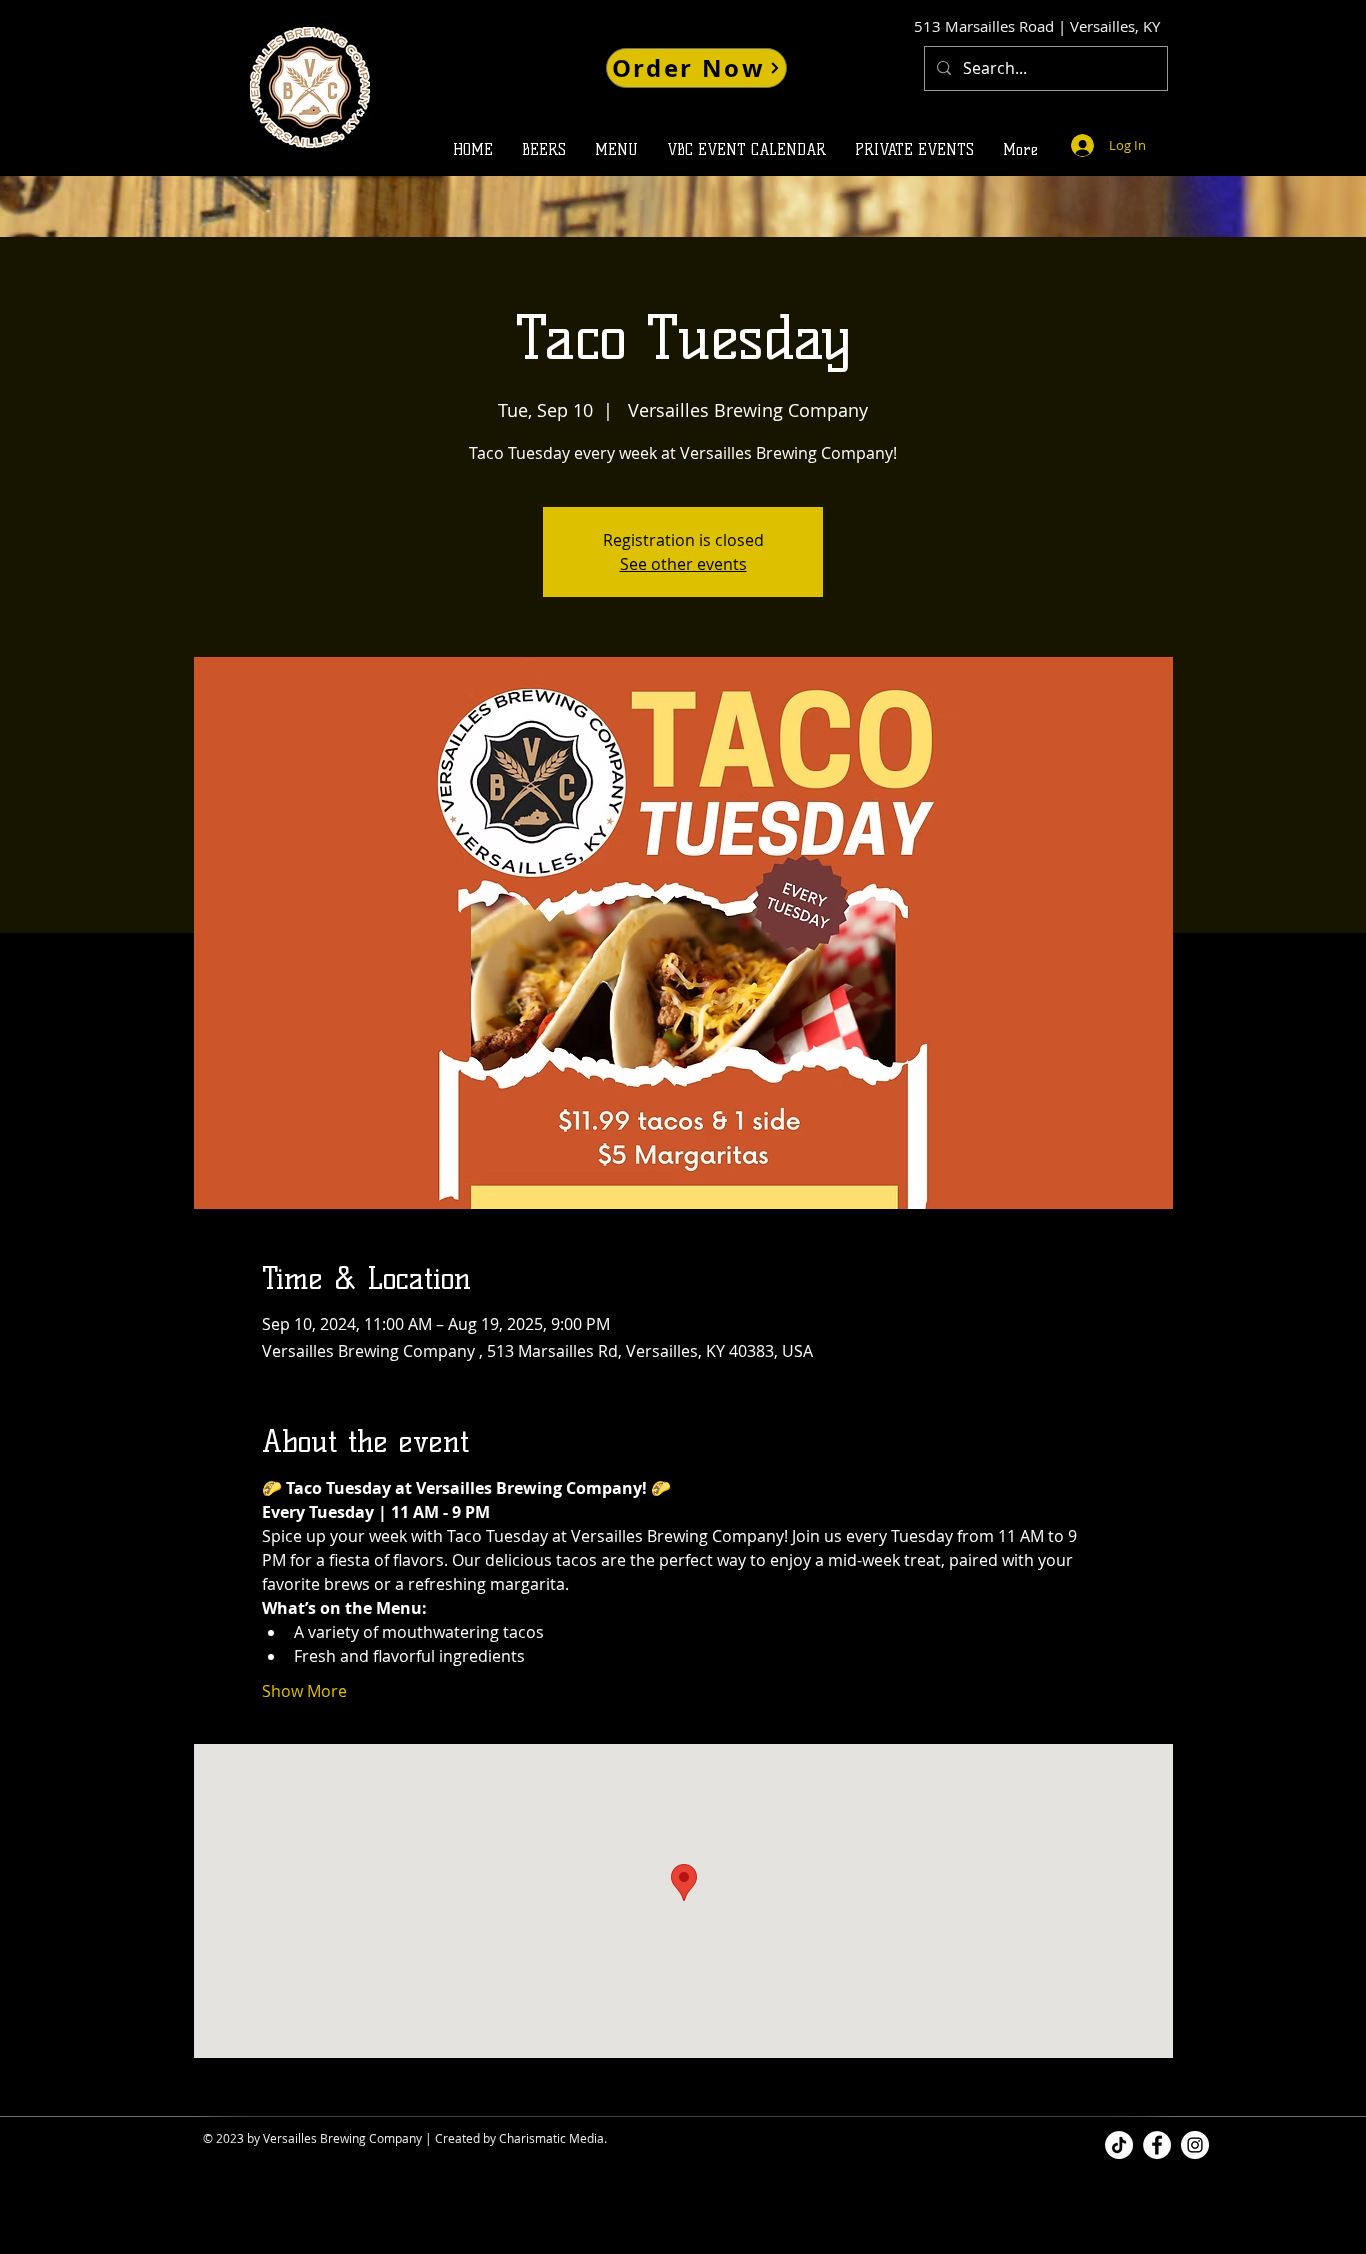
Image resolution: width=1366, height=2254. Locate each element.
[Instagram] (1195, 2145)
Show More (304, 1691)
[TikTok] (1119, 2145)
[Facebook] (1157, 2145)
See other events (683, 564)
